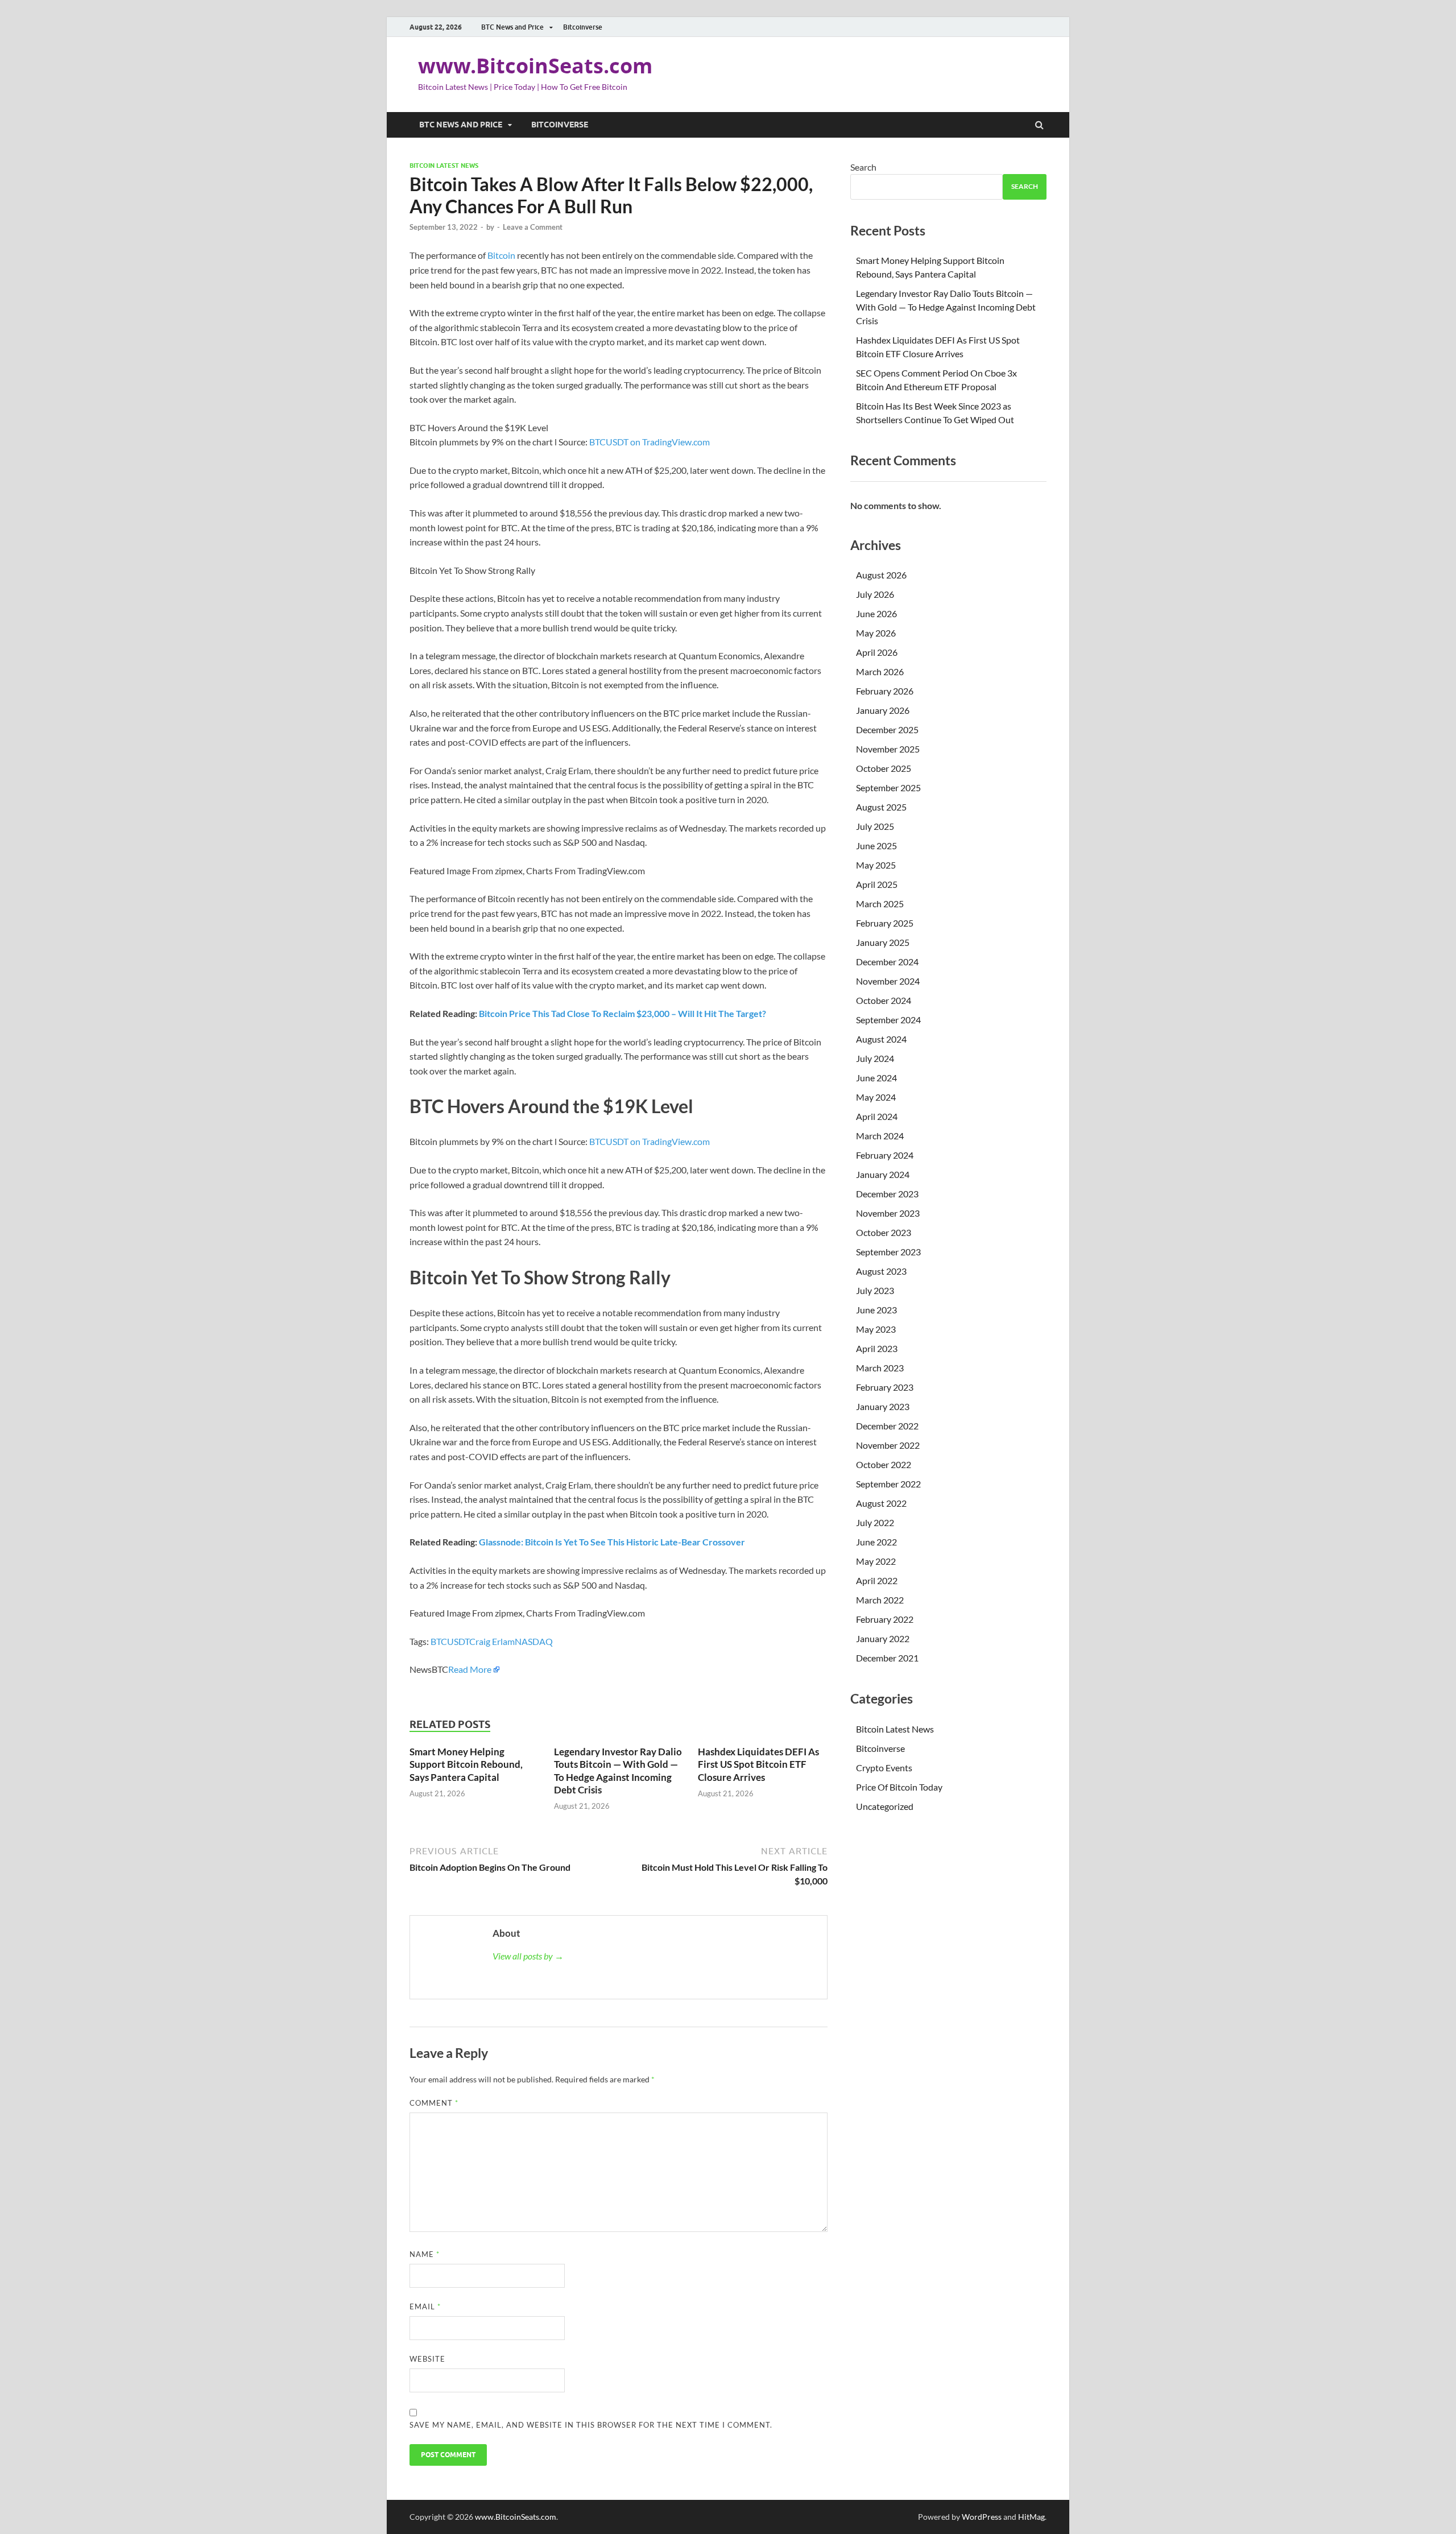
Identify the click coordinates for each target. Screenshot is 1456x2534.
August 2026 (881, 575)
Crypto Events (884, 1768)
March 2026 (880, 671)
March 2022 (880, 1600)
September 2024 (888, 1020)
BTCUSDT (450, 1641)
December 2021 (887, 1658)
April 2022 (877, 1580)
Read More (470, 1669)
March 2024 (880, 1136)
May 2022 (876, 1561)
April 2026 (877, 652)
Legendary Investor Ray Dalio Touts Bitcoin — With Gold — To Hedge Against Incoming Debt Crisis (618, 1770)
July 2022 (875, 1522)
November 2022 (888, 1445)
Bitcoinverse (583, 27)
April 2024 (877, 1116)
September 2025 (888, 788)
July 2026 (875, 594)
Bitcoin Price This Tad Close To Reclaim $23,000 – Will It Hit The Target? (622, 1013)
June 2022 (876, 1542)
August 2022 (881, 1503)
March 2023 (880, 1368)
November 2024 (888, 981)
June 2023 (876, 1310)
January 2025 (883, 942)
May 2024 (876, 1097)
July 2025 (875, 826)
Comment (434, 2103)
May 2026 (876, 633)
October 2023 (884, 1232)
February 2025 (885, 923)
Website (427, 2359)
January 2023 (883, 1406)
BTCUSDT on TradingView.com (650, 442)
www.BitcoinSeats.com (535, 66)
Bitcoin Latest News (444, 166)
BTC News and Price (512, 27)
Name (425, 2254)
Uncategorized (885, 1806)
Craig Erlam (492, 1641)
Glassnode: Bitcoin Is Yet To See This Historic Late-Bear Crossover (612, 1542)
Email (425, 2306)
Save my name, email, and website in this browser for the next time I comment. (591, 2425)
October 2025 (884, 768)
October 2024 (884, 1000)
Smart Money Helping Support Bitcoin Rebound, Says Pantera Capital (466, 1764)
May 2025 (876, 865)
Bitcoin (501, 255)
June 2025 (876, 846)
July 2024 (875, 1058)
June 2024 (876, 1078)
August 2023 (881, 1271)
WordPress (982, 2517)
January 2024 (883, 1174)
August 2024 (881, 1039)
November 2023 (888, 1213)
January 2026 (883, 710)
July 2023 (875, 1290)
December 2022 (887, 1426)
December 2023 (887, 1194)
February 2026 (885, 691)
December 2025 (887, 729)
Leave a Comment (533, 227)
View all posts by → (528, 1956)
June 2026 (876, 613)
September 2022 (888, 1484)
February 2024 (885, 1155)
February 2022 (885, 1619)
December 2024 (887, 962)
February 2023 (885, 1387)
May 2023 (876, 1329)
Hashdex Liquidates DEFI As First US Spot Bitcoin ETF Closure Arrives (758, 1764)
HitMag (1031, 2517)
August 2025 (881, 807)
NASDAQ (534, 1641)
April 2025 (877, 884)
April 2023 (877, 1348)
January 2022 (883, 1638)
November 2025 (888, 749)
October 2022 (884, 1464)
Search (863, 167)
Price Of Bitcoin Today (899, 1787)
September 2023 (888, 1252)
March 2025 (880, 904)
